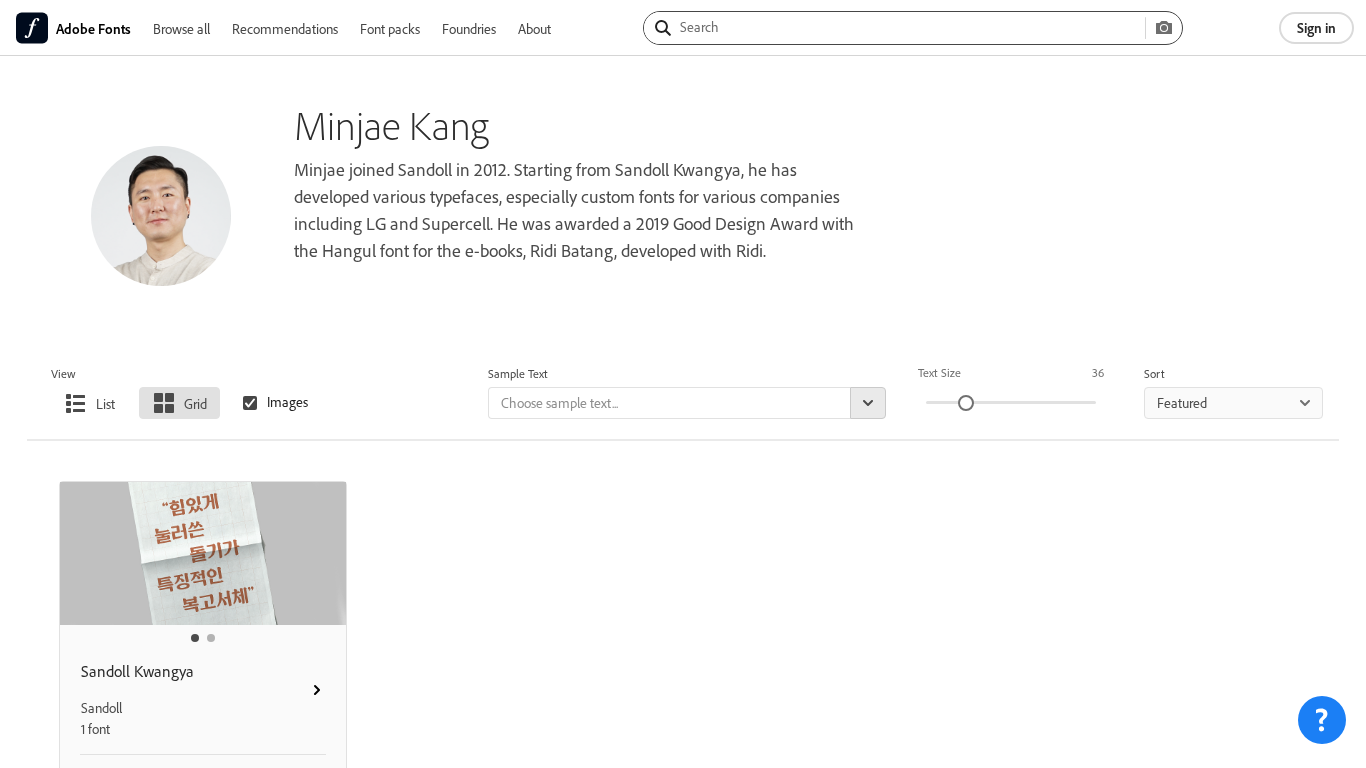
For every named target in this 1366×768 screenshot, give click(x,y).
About (534, 28)
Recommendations (285, 28)
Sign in (1316, 27)
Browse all (181, 28)
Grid (195, 403)
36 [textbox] (1098, 372)
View (63, 373)
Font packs (390, 28)
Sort (1154, 373)
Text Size (939, 372)
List (105, 403)
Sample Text (518, 373)
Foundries (469, 28)
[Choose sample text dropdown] (868, 403)
